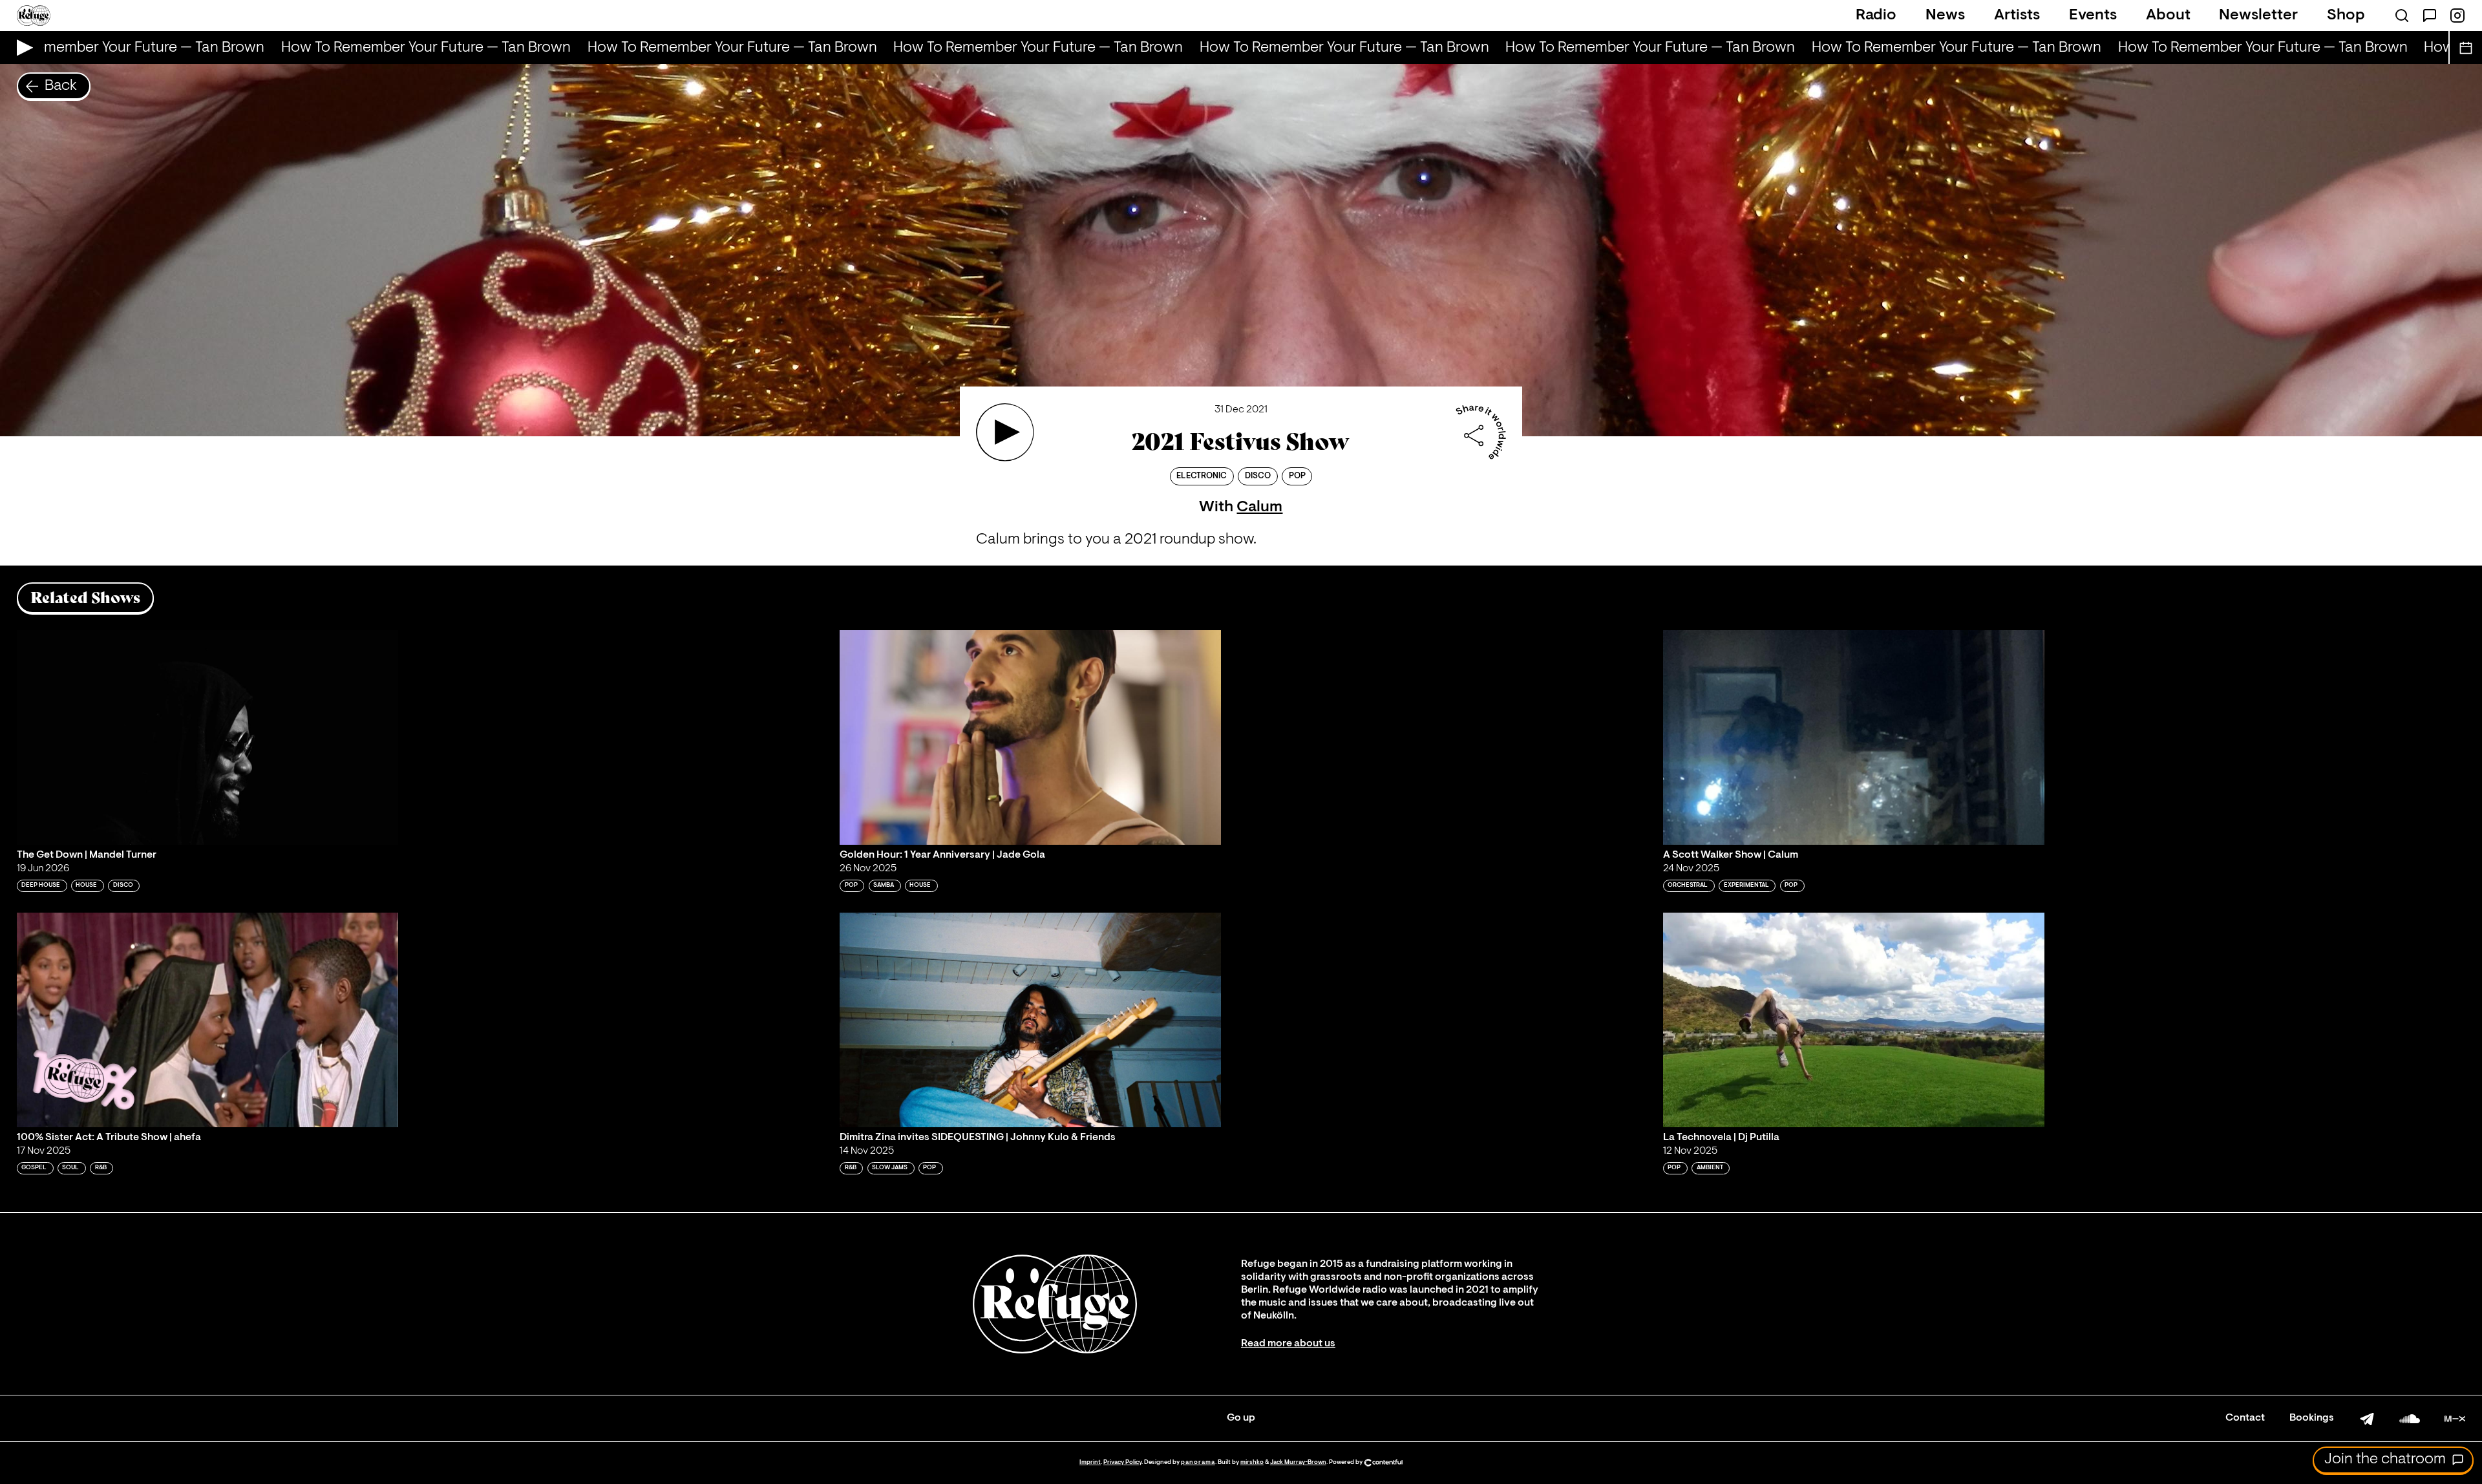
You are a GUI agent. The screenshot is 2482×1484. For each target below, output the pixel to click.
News (1945, 16)
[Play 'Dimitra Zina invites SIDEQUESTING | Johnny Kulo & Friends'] (1030, 1020)
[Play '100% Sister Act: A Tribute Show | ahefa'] (207, 1020)
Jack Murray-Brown (1298, 1462)
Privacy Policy (1122, 1462)
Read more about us (1288, 1344)
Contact (2245, 1418)
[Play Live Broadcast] (22, 48)
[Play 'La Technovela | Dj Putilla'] (1854, 1020)
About (2168, 16)
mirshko (1252, 1462)
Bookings (2312, 1418)
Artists (2017, 16)
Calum (1259, 507)
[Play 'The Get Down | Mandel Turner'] (207, 737)
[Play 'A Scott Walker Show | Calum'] (1854, 737)
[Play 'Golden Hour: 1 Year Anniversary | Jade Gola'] (1030, 737)
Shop (2346, 16)
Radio (1876, 16)
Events (2093, 16)
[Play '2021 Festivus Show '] (1005, 432)
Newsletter (2258, 16)
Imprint (1090, 1462)
